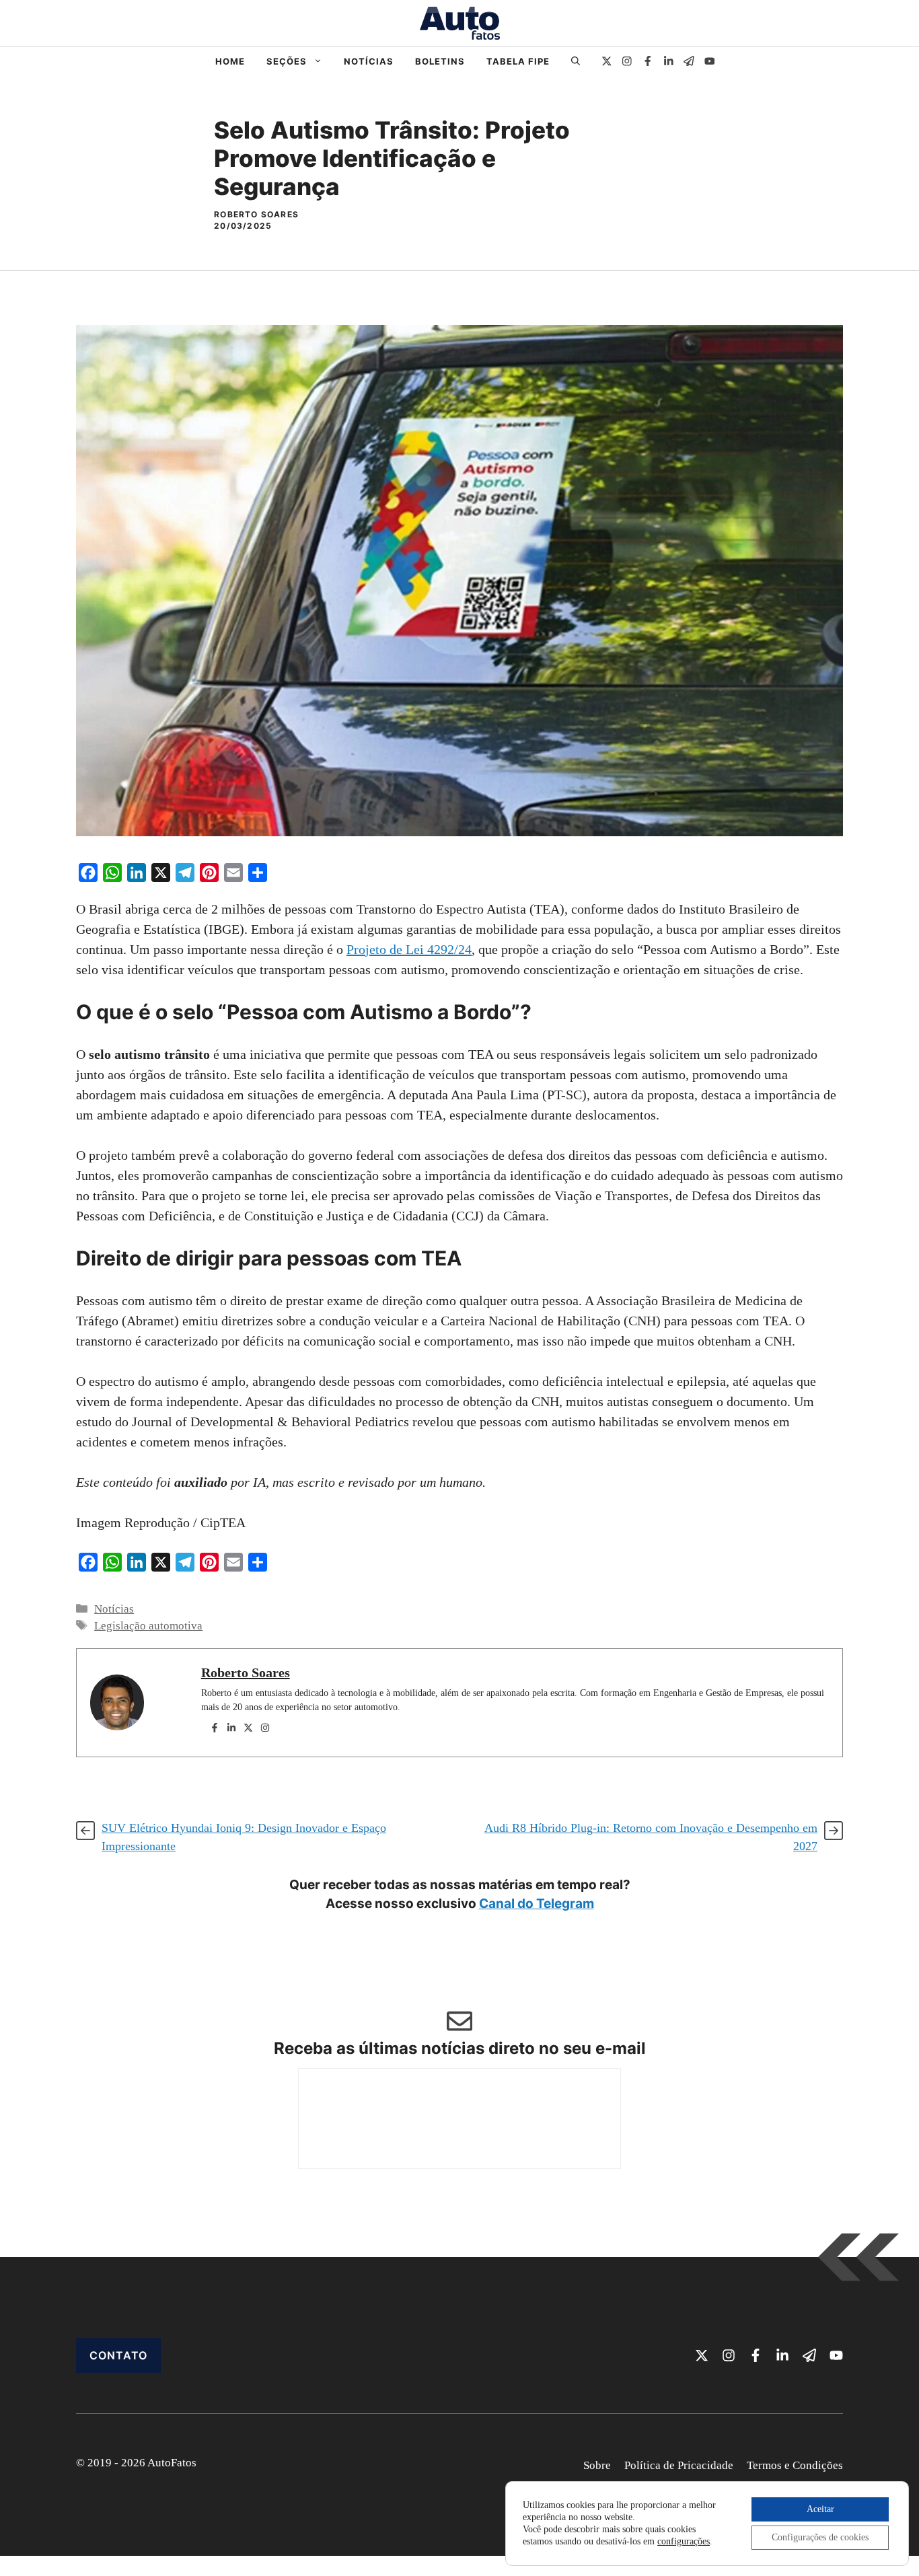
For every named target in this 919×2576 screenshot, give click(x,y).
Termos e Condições (795, 2465)
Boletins (440, 61)
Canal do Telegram (537, 1904)
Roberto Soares (246, 1672)
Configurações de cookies (820, 2537)
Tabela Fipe (518, 61)
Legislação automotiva (148, 1626)
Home (230, 61)
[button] (576, 61)
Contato (118, 2355)
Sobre (597, 2465)
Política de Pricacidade (679, 2465)
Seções (287, 61)
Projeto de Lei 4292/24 (409, 949)
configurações (684, 2541)
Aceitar (820, 2509)
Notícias (369, 61)
